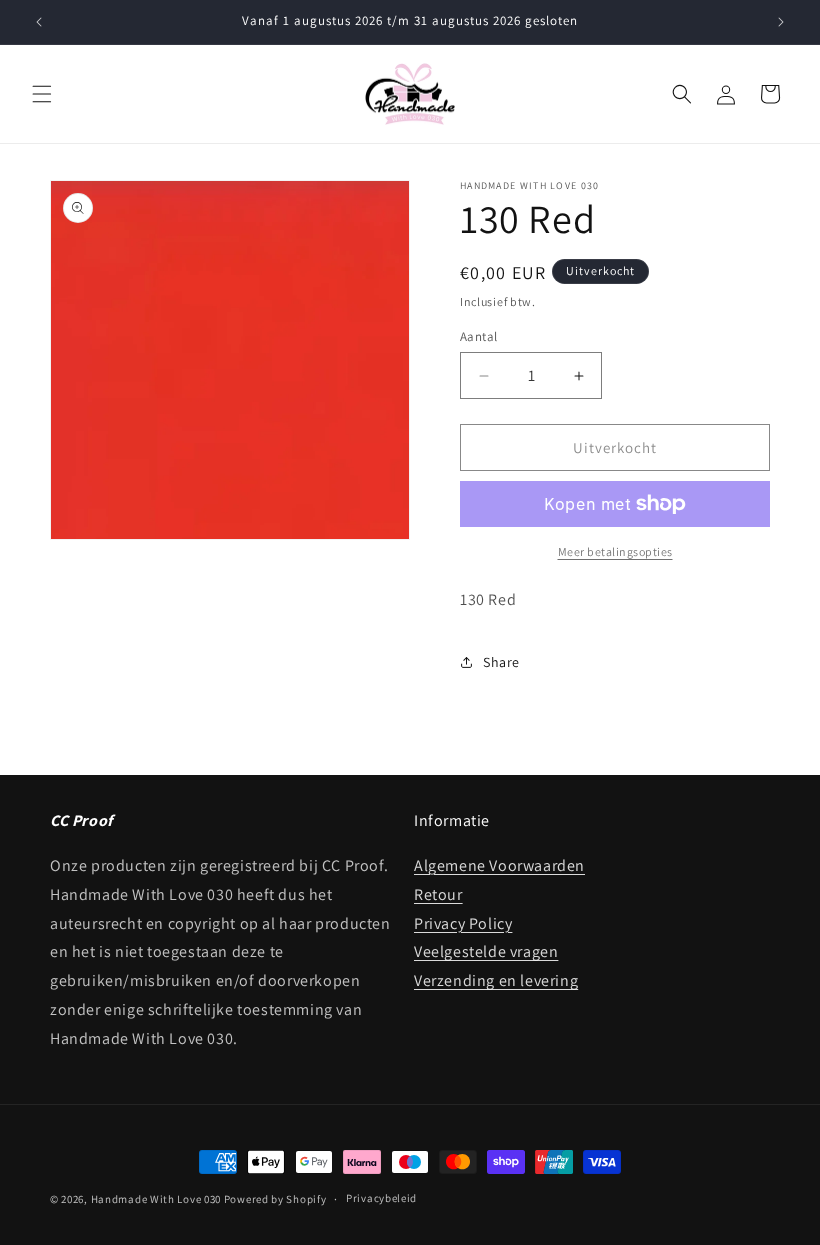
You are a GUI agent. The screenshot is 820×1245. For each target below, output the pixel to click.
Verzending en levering (496, 980)
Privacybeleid (381, 1198)
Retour (438, 894)
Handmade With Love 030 (156, 1199)
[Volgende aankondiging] (781, 22)
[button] (42, 94)
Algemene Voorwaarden (499, 865)
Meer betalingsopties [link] (615, 551)
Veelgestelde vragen (486, 951)
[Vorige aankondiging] (39, 22)
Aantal (478, 336)
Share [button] (501, 662)
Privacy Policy (463, 923)
